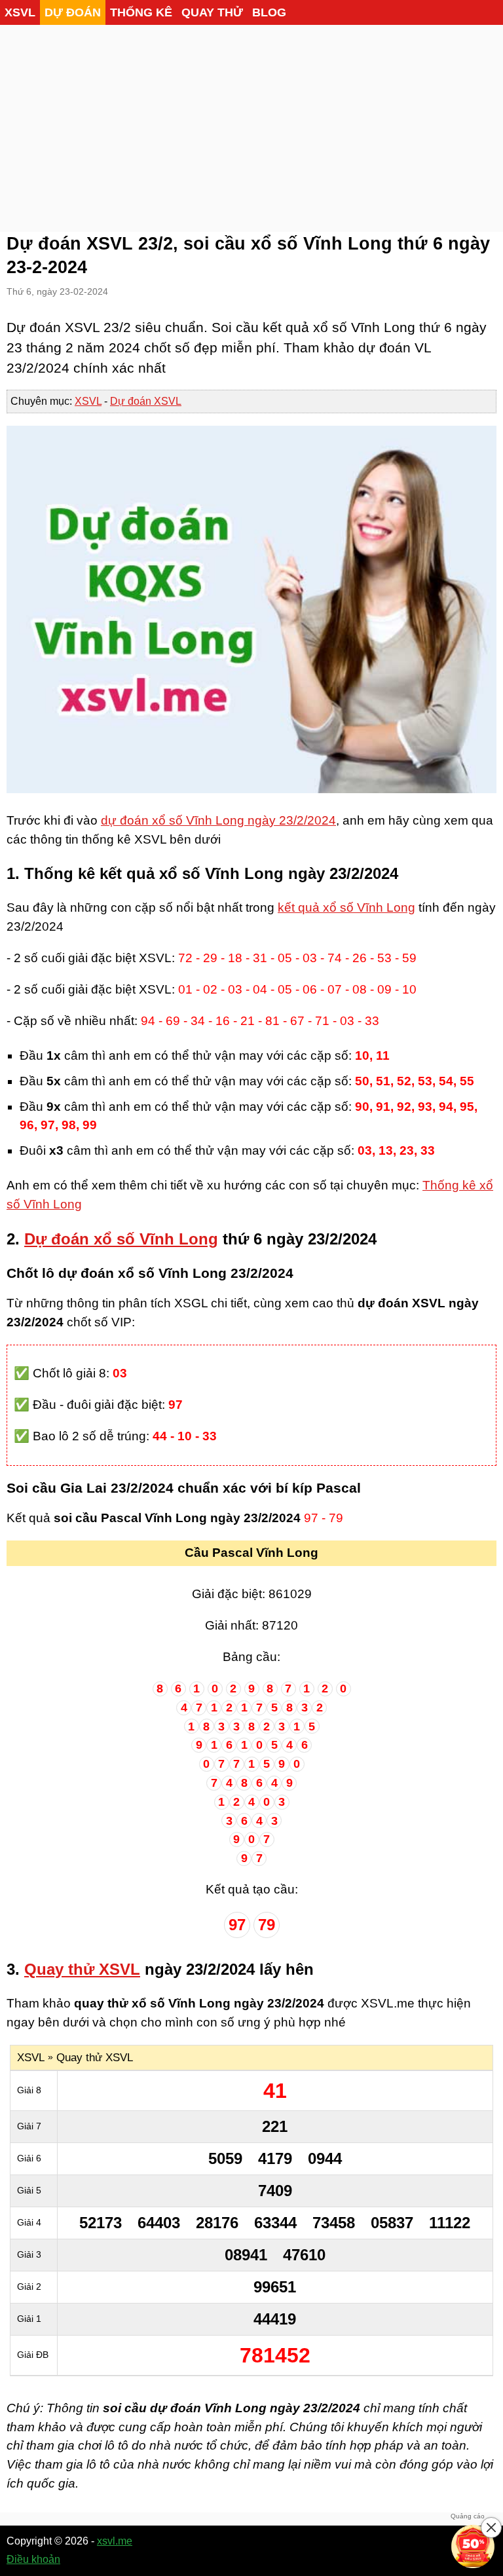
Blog (269, 12)
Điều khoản (33, 2559)
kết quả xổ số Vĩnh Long (346, 907)
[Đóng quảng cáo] (491, 2528)
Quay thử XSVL (82, 1969)
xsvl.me (115, 2541)
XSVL (20, 12)
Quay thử (212, 12)
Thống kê (141, 12)
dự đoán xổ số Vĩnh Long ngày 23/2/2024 (218, 820)
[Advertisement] (251, 124)
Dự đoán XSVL (146, 401)
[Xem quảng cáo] (473, 2546)
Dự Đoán (73, 12)
